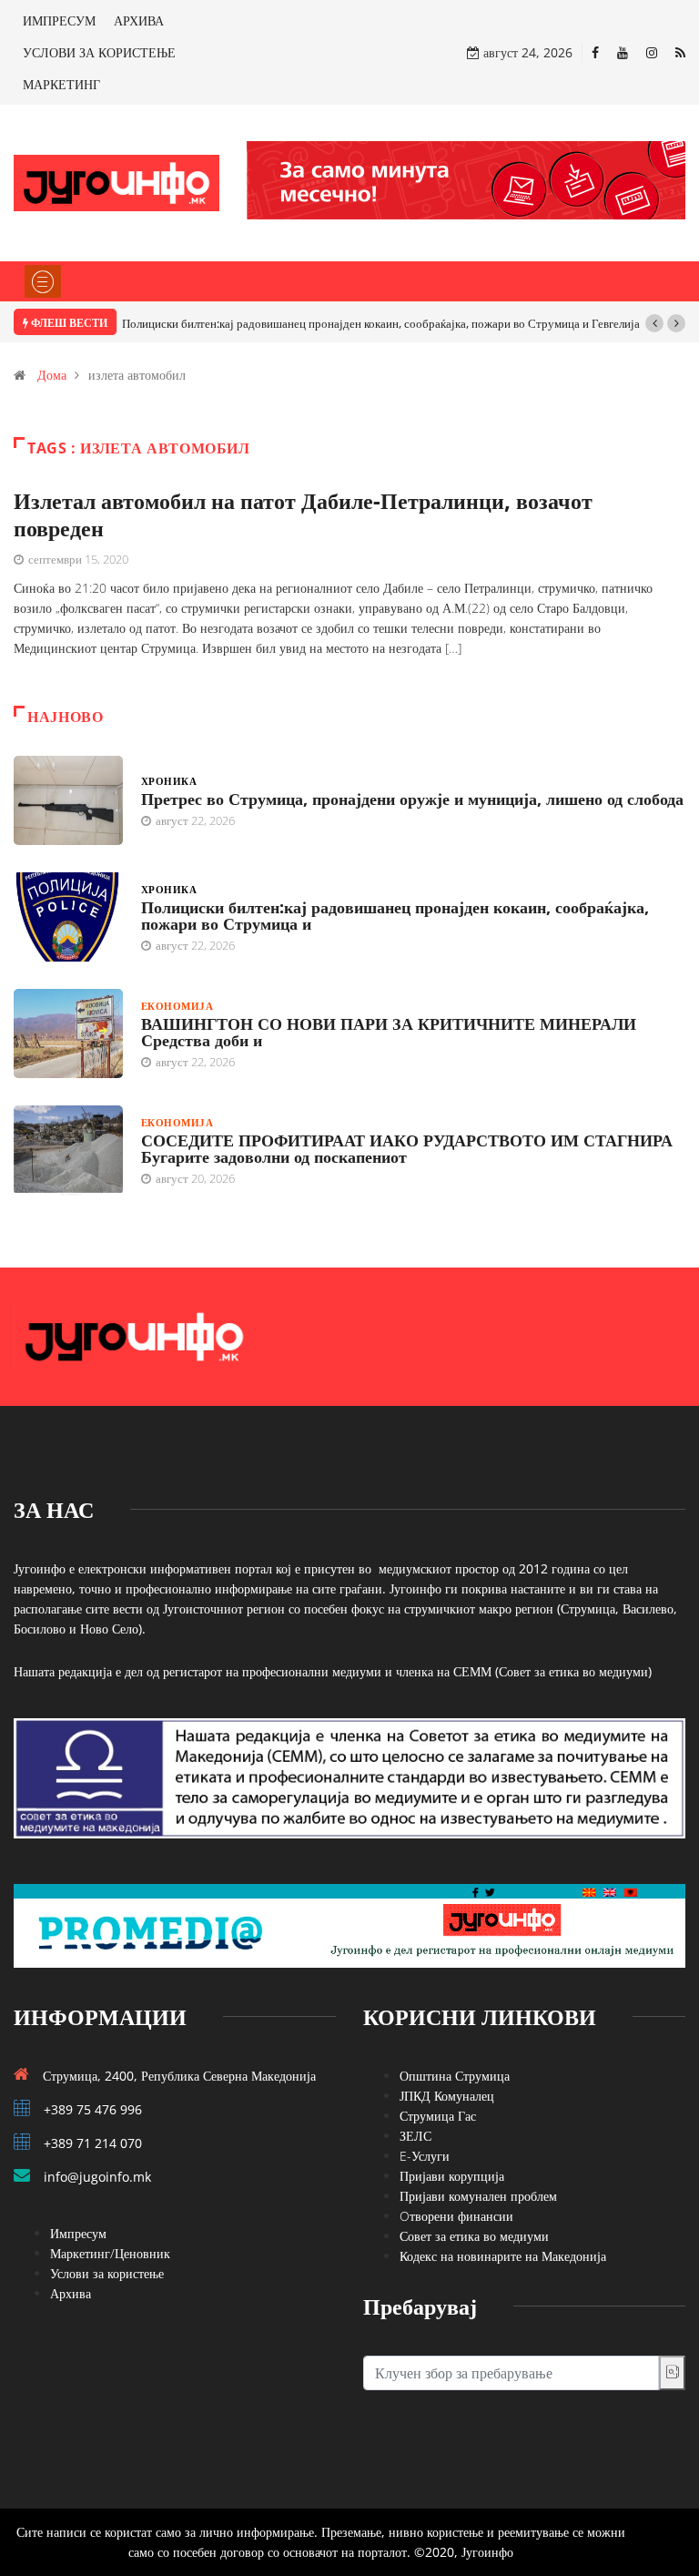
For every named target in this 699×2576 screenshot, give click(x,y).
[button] (654, 323)
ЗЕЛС (415, 2136)
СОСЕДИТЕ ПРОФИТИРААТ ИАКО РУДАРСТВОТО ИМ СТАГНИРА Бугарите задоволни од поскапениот (407, 1148)
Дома (52, 375)
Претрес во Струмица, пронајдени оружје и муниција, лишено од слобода (412, 799)
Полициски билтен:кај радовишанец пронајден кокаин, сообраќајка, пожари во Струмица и (395, 915)
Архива (71, 2293)
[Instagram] (652, 52)
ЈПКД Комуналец (447, 2096)
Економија (177, 1006)
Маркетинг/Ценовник (110, 2253)
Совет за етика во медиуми (474, 2236)
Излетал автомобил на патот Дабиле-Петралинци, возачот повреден (303, 514)
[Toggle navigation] (43, 281)
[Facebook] (595, 52)
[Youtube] (623, 52)
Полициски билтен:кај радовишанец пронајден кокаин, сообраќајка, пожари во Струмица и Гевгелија (381, 323)
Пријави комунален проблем (478, 2196)
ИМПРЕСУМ (59, 20)
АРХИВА (139, 20)
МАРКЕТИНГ (61, 84)
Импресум (78, 2233)
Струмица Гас (438, 2116)
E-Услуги (425, 2156)
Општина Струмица (455, 2076)
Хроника (169, 781)
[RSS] (680, 52)
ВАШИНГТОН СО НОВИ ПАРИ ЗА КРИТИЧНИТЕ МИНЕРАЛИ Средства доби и (389, 1032)
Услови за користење (107, 2273)
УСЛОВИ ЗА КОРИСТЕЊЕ (99, 52)
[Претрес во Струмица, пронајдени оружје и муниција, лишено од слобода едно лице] (68, 800)
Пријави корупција (452, 2176)
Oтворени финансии (456, 2216)
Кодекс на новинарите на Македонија (503, 2256)
